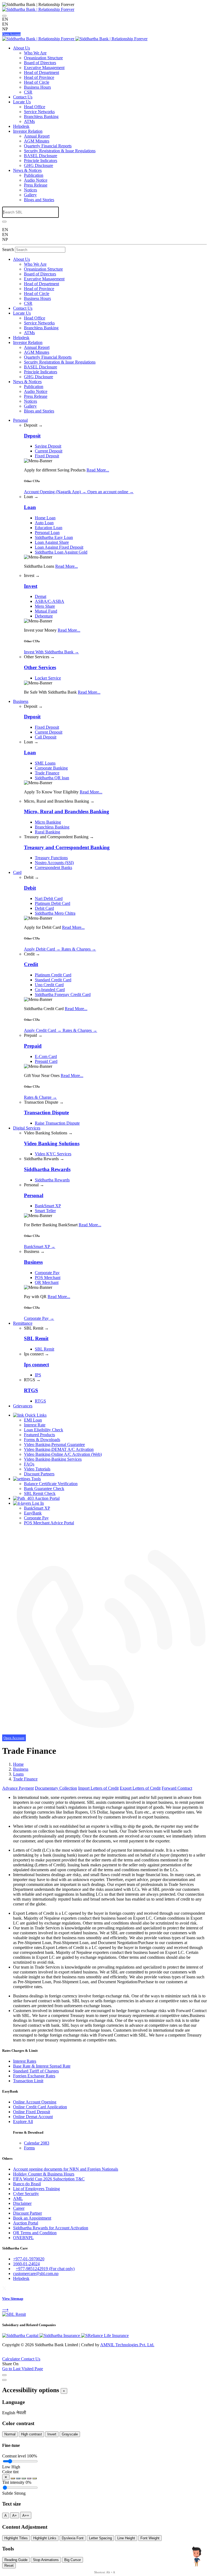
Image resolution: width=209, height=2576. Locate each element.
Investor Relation (28, 131)
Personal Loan (47, 533)
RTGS (40, 1401)
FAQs (29, 1464)
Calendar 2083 (37, 2143)
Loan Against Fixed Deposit (59, 547)
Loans (18, 1774)
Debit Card (44, 908)
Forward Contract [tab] (177, 1788)
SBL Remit (44, 1349)
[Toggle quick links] (4, 2355)
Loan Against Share (52, 542)
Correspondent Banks (53, 868)
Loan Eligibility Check (44, 1430)
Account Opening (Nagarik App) (55, 492)
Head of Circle (37, 82)
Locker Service (48, 678)
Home (18, 1764)
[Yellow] (35, 2478)
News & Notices (27, 170)
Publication (34, 175)
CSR (28, 92)
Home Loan (45, 518)
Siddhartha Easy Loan (54, 537)
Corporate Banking (51, 768)
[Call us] (104, 1733)
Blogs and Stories (39, 200)
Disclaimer (22, 2203)
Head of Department (42, 72)
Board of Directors (40, 63)
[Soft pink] (29, 2478)
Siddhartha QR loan (52, 778)
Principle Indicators (41, 161)
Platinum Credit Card (53, 975)
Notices (30, 190)
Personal (20, 420)
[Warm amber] (13, 2478)
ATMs (29, 121)
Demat (41, 596)
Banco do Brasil (27, 2184)
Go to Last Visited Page (23, 2369)
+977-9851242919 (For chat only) (45, 2269)
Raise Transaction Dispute (57, 1123)
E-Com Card (46, 1056)
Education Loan (49, 528)
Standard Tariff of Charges (36, 2071)
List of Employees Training (36, 2189)
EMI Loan (33, 1420)
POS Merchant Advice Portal (49, 1523)
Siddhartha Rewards (52, 1180)
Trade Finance (47, 773)
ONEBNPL (23, 2238)
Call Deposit (46, 737)
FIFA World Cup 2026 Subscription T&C (49, 2179)
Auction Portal (47, 1498)
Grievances (23, 1406)
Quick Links (35, 1415)
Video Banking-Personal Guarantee (54, 1444)
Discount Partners (39, 1474)
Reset (9, 2566)
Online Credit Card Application (40, 2107)
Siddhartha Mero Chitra (55, 913)
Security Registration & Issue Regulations (60, 151)
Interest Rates (25, 2061)
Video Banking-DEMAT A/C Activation (59, 1449)
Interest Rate (35, 1425)
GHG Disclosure (39, 165)
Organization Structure (43, 58)
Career (19, 2208)
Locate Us (22, 102)
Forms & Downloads (42, 1440)
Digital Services (27, 1128)
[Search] (4, 222)
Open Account (11, 34)
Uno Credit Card (49, 985)
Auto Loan (44, 523)
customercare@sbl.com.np (36, 2274)
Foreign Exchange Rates (34, 2076)
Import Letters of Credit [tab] (98, 1788)
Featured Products (39, 1435)
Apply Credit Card (43, 1030)
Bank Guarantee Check (44, 1489)
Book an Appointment (32, 2218)
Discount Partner (27, 2213)
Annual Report (37, 136)
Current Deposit (49, 451)
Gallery (30, 195)
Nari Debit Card (49, 899)
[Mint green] (24, 2478)
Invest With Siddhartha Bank (51, 652)
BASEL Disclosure (41, 156)
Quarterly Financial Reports (48, 146)
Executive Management (44, 68)
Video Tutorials (37, 1469)
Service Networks (39, 112)
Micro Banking (48, 822)
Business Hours (37, 87)
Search (8, 249)
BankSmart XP (48, 1206)
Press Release (36, 185)
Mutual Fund (46, 611)
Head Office (35, 107)
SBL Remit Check (40, 1493)
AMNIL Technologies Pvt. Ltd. (127, 2345)
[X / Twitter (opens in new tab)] (4, 2288)
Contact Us (23, 97)
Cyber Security (26, 2194)
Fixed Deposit (47, 456)
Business (21, 701)
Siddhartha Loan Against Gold (61, 552)
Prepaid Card (46, 1061)
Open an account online (110, 492)
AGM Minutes (37, 141)
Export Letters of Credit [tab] (140, 1788)
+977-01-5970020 (29, 2259)
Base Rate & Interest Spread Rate (42, 2066)
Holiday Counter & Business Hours (44, 2174)
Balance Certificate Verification (51, 1484)
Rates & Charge (40, 1097)
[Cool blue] (18, 2478)
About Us (21, 48)
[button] (9, 2413)
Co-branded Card (50, 990)
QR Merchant (47, 1282)
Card (17, 872)
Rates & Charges (79, 949)
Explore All (23, 2122)
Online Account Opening (35, 2102)
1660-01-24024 (26, 2264)
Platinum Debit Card (53, 903)
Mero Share (45, 606)
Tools (36, 1479)
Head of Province (39, 77)
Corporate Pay (47, 1273)
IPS (38, 1375)
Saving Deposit (48, 446)
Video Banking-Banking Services (53, 1459)
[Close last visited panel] (4, 2375)
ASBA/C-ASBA (50, 601)
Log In (37, 1503)
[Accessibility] (4, 16)
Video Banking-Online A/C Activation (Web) (63, 1454)
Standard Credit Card (53, 980)
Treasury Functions (51, 858)
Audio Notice (36, 180)
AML (18, 2198)
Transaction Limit (28, 2081)
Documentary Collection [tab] (56, 1788)
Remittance (23, 1323)
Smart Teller (45, 1211)
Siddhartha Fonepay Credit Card (63, 994)
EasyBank (33, 1513)
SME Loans (45, 763)
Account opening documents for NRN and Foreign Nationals (66, 2169)
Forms (29, 2148)
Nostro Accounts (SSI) (54, 863)
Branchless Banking (41, 117)
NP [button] (5, 29)
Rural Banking (47, 832)
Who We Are (35, 53)
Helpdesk (21, 126)
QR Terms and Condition (35, 2233)
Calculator (12, 2359)
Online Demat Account (33, 2117)
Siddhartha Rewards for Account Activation (51, 2228)
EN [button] (5, 24)
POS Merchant (48, 1278)
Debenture (44, 616)
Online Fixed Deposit (32, 2112)
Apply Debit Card (42, 949)
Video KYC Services (53, 1154)
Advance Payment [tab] (18, 1788)
